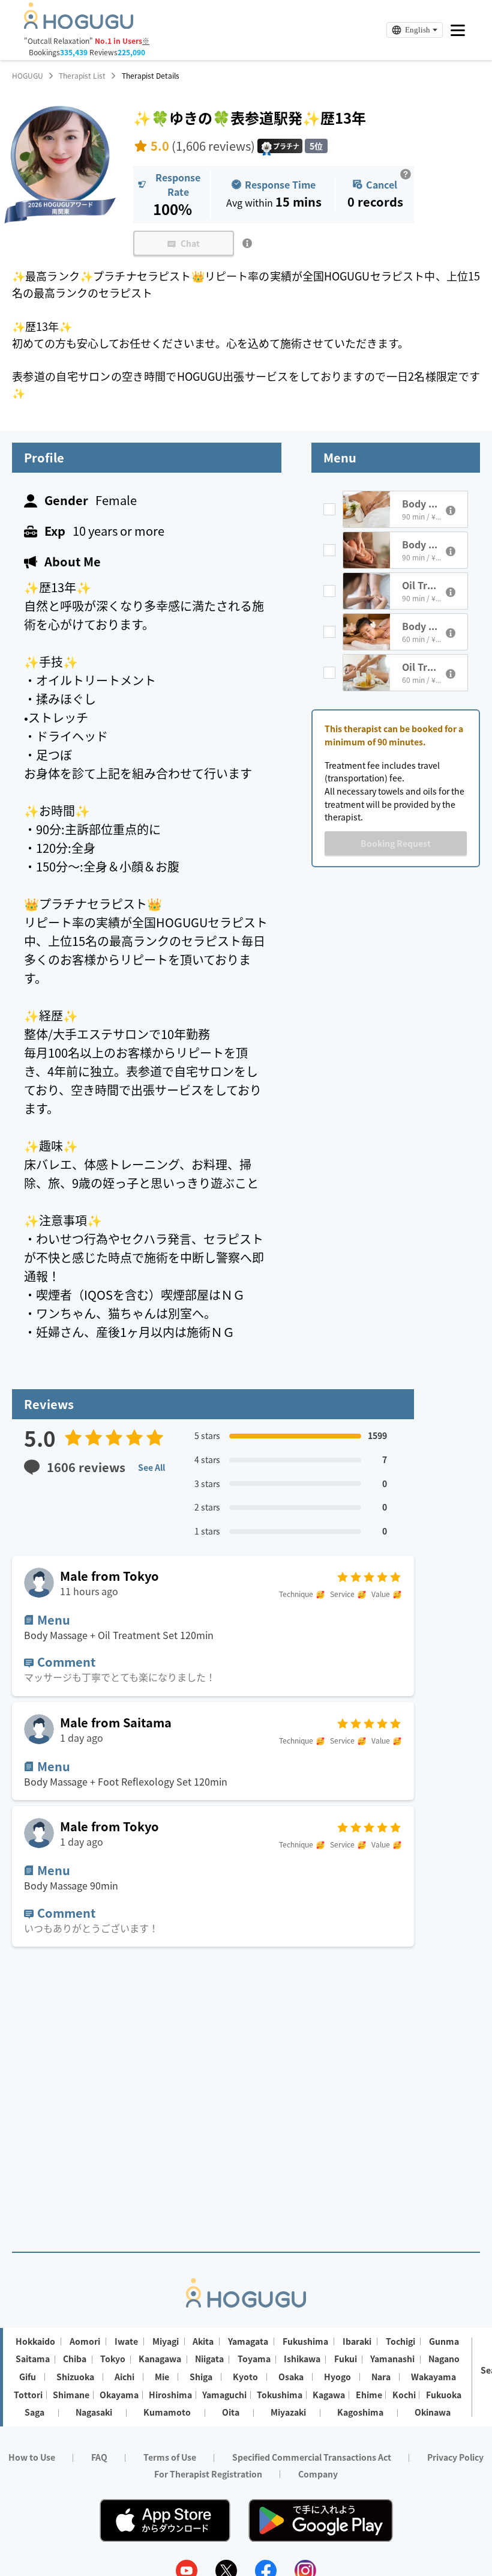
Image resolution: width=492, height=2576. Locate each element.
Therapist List (82, 76)
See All (151, 1467)
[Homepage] (79, 25)
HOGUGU (28, 76)
